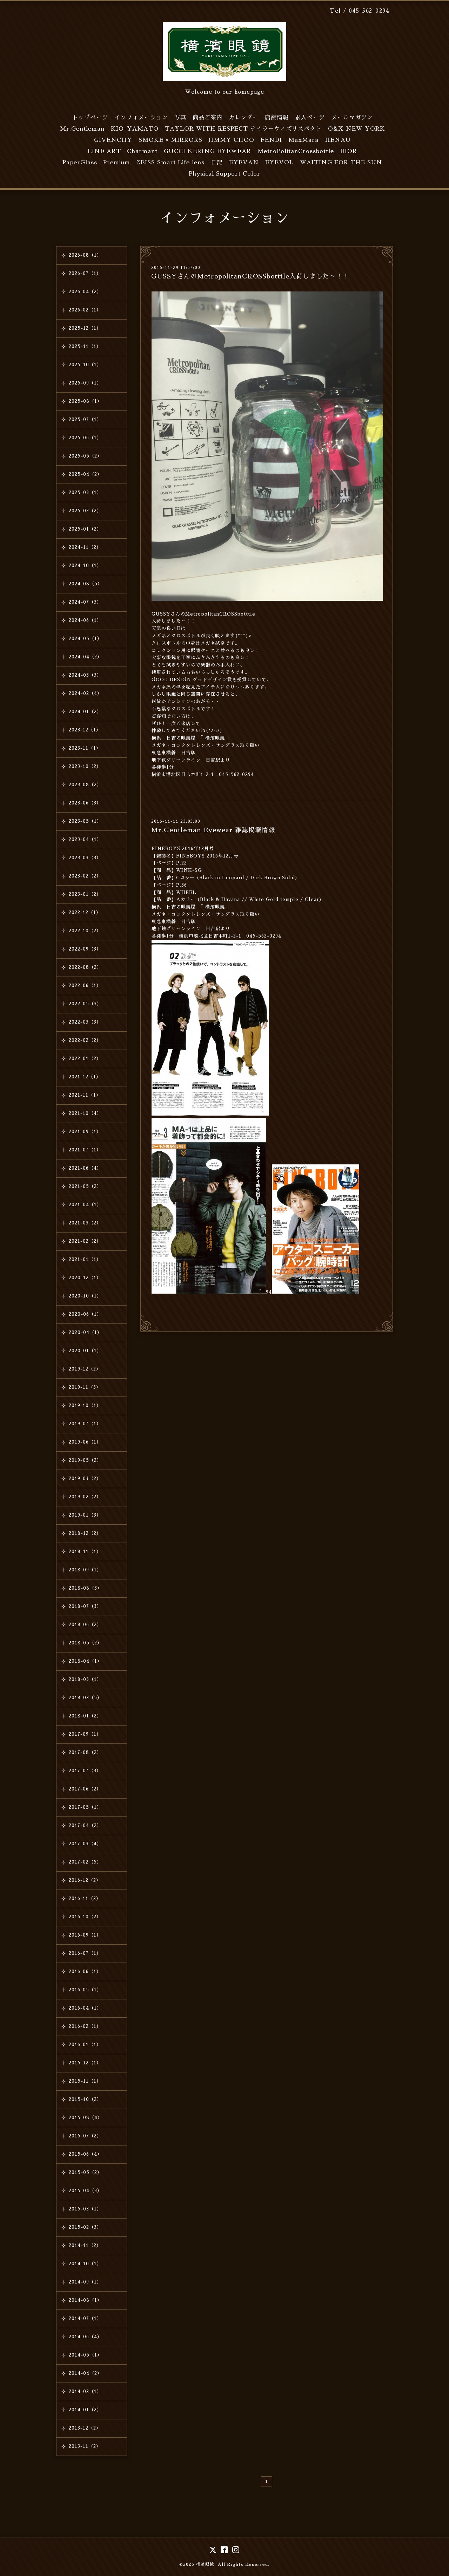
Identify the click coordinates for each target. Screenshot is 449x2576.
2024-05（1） (85, 639)
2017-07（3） (85, 1771)
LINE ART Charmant (123, 151)
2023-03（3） (85, 858)
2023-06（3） (85, 803)
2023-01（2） (85, 894)
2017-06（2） (85, 1789)
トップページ (90, 118)
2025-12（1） (85, 328)
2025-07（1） (85, 419)
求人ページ (310, 118)
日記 (217, 163)
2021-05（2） (85, 1186)
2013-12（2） (85, 2428)
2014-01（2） (85, 2410)
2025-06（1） (85, 438)
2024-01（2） (85, 712)
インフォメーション (141, 118)
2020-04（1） (85, 1332)
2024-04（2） (85, 657)
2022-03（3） (85, 1022)
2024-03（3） (85, 675)
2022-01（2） (85, 1059)
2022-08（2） (85, 967)
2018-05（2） (85, 1643)
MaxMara (303, 140)
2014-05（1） (85, 2355)
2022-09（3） (85, 949)
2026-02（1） (85, 310)
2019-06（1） (85, 1442)
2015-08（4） (86, 2118)
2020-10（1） (85, 1296)
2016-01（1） (85, 2045)
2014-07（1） (85, 2318)
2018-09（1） (85, 1570)
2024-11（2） (85, 547)
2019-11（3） (85, 1387)
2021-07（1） (85, 1150)
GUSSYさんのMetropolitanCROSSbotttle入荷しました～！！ (250, 276)
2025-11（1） (85, 346)
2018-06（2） (85, 1625)
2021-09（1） (85, 1132)
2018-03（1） (85, 1679)
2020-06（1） (85, 1314)
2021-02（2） (85, 1241)
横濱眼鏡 (205, 2564)
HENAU (338, 140)
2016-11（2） (85, 1898)
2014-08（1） (85, 2300)
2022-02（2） (85, 1040)
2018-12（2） (85, 1533)
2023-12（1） (85, 730)
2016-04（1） (85, 2008)
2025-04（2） (85, 474)
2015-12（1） (85, 2063)
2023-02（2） (85, 876)
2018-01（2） (85, 1716)
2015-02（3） (85, 2227)
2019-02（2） (85, 1497)
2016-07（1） (85, 1953)
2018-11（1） (85, 1552)
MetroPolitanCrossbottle (296, 151)
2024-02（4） (85, 693)
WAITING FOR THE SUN (341, 163)
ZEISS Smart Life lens (170, 163)
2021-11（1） (85, 1095)
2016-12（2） (85, 1880)
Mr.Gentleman (82, 129)
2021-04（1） (85, 1205)
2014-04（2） (85, 2373)
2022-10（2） (85, 931)
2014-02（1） (85, 2391)
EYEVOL (279, 163)
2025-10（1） (85, 365)
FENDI (271, 140)
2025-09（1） (85, 383)
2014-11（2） (85, 2245)
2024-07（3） (85, 602)
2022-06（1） (85, 985)
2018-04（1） (85, 1661)
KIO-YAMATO (135, 129)
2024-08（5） (86, 584)
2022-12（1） (85, 912)
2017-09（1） (85, 1734)
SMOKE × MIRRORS (170, 140)
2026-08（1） (85, 255)
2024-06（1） (85, 620)
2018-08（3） (85, 1588)
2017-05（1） (85, 1807)
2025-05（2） (85, 456)
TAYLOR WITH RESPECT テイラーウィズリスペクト (243, 129)
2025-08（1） (85, 401)
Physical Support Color (224, 174)
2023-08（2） (85, 785)
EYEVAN (244, 163)
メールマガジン (352, 118)
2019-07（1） (85, 1424)
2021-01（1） (85, 1259)
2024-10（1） (85, 566)
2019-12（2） (85, 1369)
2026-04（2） (85, 292)
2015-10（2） (85, 2099)
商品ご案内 (207, 118)
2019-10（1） (85, 1405)
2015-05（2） (85, 2172)
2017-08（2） (85, 1752)
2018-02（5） (85, 1698)
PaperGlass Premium (96, 163)
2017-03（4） (85, 1844)
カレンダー (244, 118)
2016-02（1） (85, 2026)
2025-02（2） (85, 511)
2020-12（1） (85, 1278)
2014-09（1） (85, 2282)
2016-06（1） (85, 1972)
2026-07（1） (85, 273)
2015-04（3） (85, 2191)
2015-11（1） (85, 2081)
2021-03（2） (85, 1223)
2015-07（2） (85, 2136)
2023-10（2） (85, 766)
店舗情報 (277, 118)
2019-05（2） (85, 1460)
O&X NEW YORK (357, 129)
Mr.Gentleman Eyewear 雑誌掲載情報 (213, 830)
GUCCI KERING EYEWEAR (207, 151)
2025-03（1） (85, 492)
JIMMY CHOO (232, 140)
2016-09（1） (85, 1935)
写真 (180, 118)
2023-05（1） (85, 821)
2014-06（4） (85, 2337)
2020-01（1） (85, 1351)
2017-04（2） (85, 1825)
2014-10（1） (85, 2264)
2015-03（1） (85, 2209)
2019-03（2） (85, 1478)
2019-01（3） (85, 1515)
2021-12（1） (85, 1077)
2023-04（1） (85, 839)
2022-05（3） (85, 1004)
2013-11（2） (85, 2446)
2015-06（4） (85, 2154)
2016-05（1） (85, 1990)
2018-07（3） (85, 1606)
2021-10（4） (85, 1113)
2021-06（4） (85, 1168)
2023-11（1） (85, 748)
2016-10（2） (85, 1917)
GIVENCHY (113, 140)
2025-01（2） (85, 529)
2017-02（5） (85, 1862)
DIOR (349, 151)
